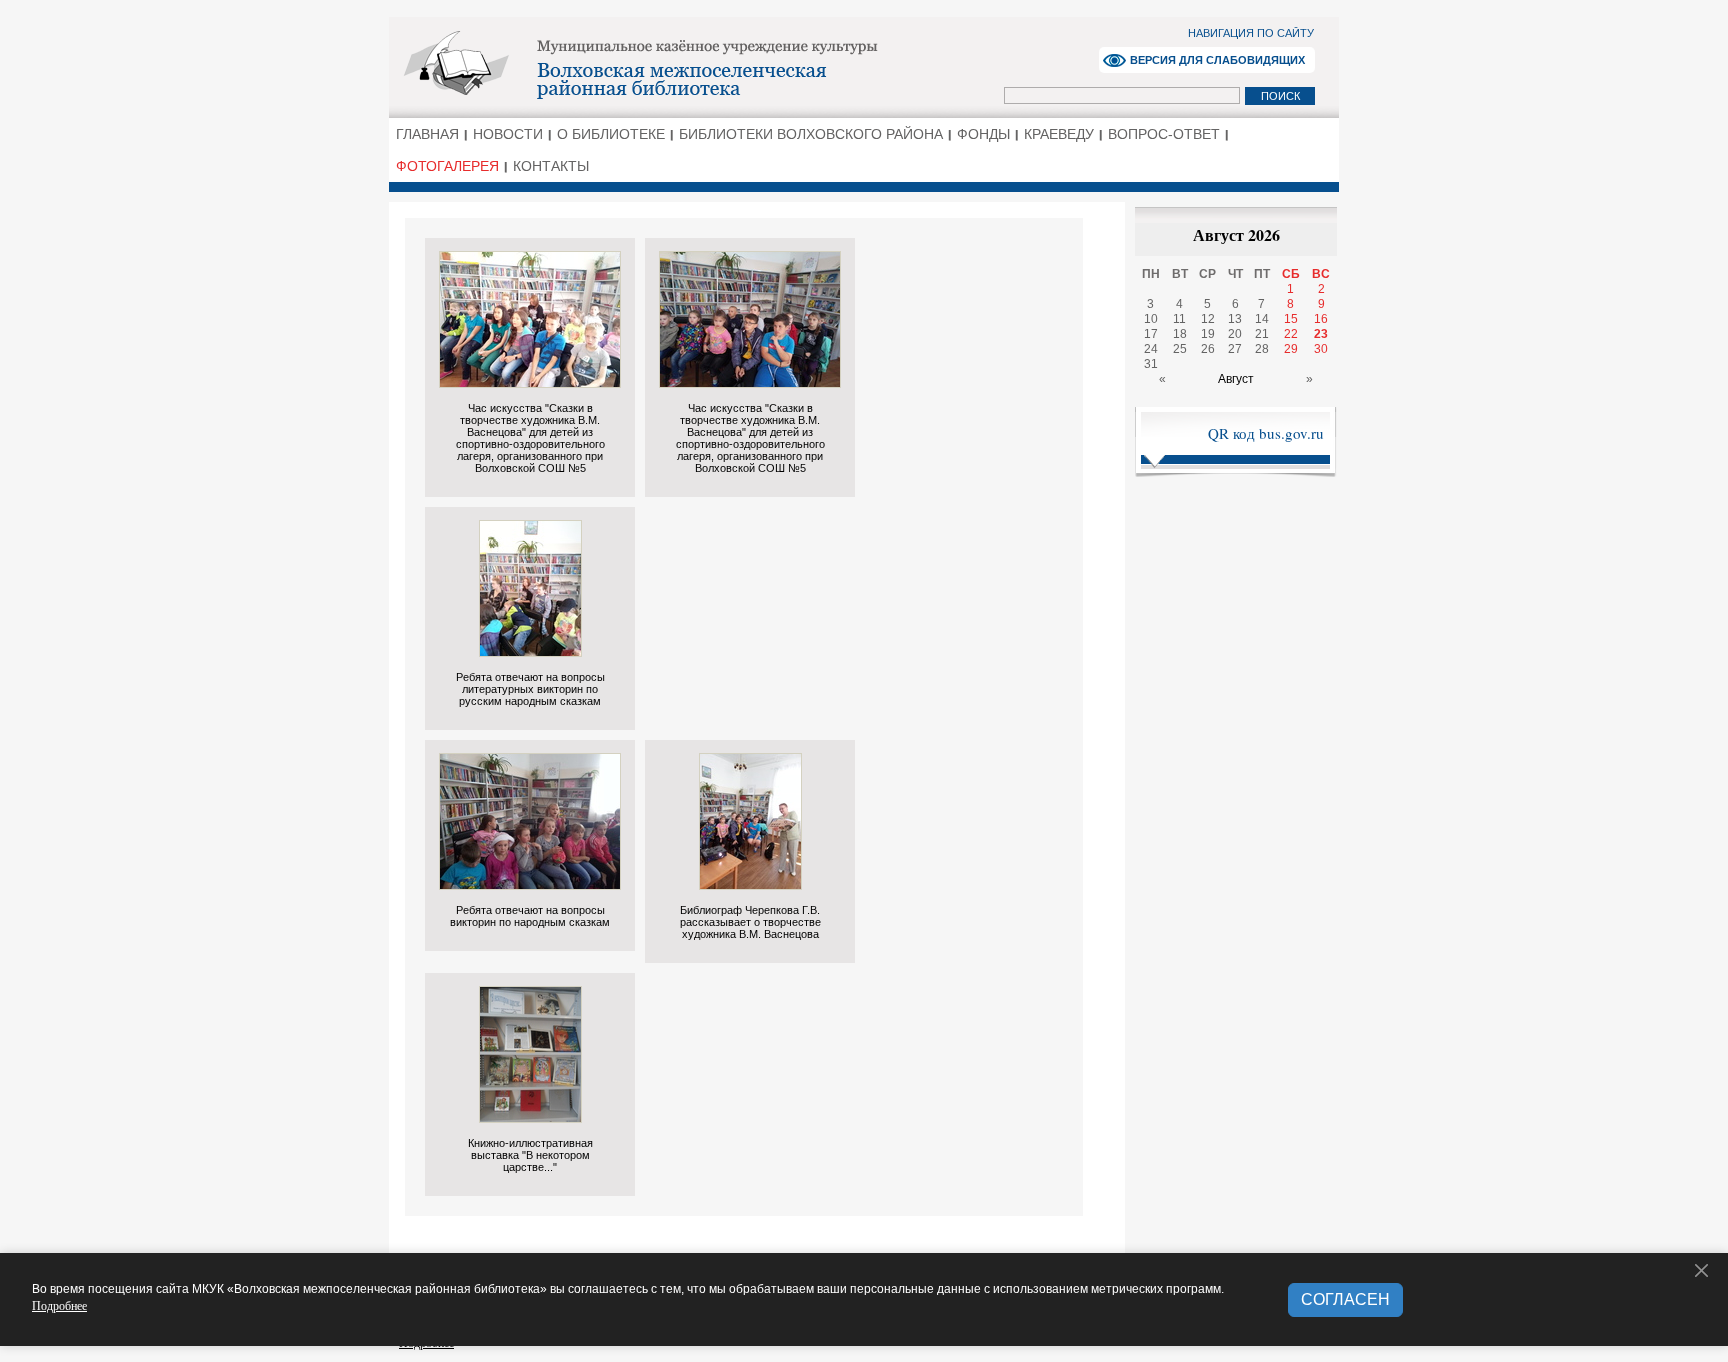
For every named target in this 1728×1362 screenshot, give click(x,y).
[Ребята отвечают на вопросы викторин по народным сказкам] (530, 884)
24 (1151, 349)
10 (1151, 319)
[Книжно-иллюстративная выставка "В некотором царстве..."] (530, 1117)
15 (1291, 319)
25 (1180, 349)
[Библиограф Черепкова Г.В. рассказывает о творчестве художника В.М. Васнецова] (750, 884)
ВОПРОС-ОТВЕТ (1164, 134)
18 (1180, 334)
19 (1208, 334)
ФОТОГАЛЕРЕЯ (447, 166)
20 (1235, 334)
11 (1179, 319)
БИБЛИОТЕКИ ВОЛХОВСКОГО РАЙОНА (811, 134)
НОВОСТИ (508, 134)
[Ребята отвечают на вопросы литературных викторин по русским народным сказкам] (530, 651)
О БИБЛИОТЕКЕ (611, 134)
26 (1208, 349)
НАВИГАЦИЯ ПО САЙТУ (1251, 33)
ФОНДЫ (983, 134)
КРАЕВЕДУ (1059, 134)
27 (1235, 349)
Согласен (1345, 1299)
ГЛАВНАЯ (427, 134)
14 (1262, 319)
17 (1151, 334)
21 (1262, 334)
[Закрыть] (1702, 1271)
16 (1321, 319)
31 (1151, 364)
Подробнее (59, 1305)
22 (1291, 334)
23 (1321, 334)
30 (1321, 349)
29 (1291, 349)
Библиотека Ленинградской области (699, 66)
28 (1262, 349)
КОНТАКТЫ (551, 166)
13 (1235, 319)
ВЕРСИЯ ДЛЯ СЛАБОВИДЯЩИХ (1217, 60)
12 (1208, 319)
